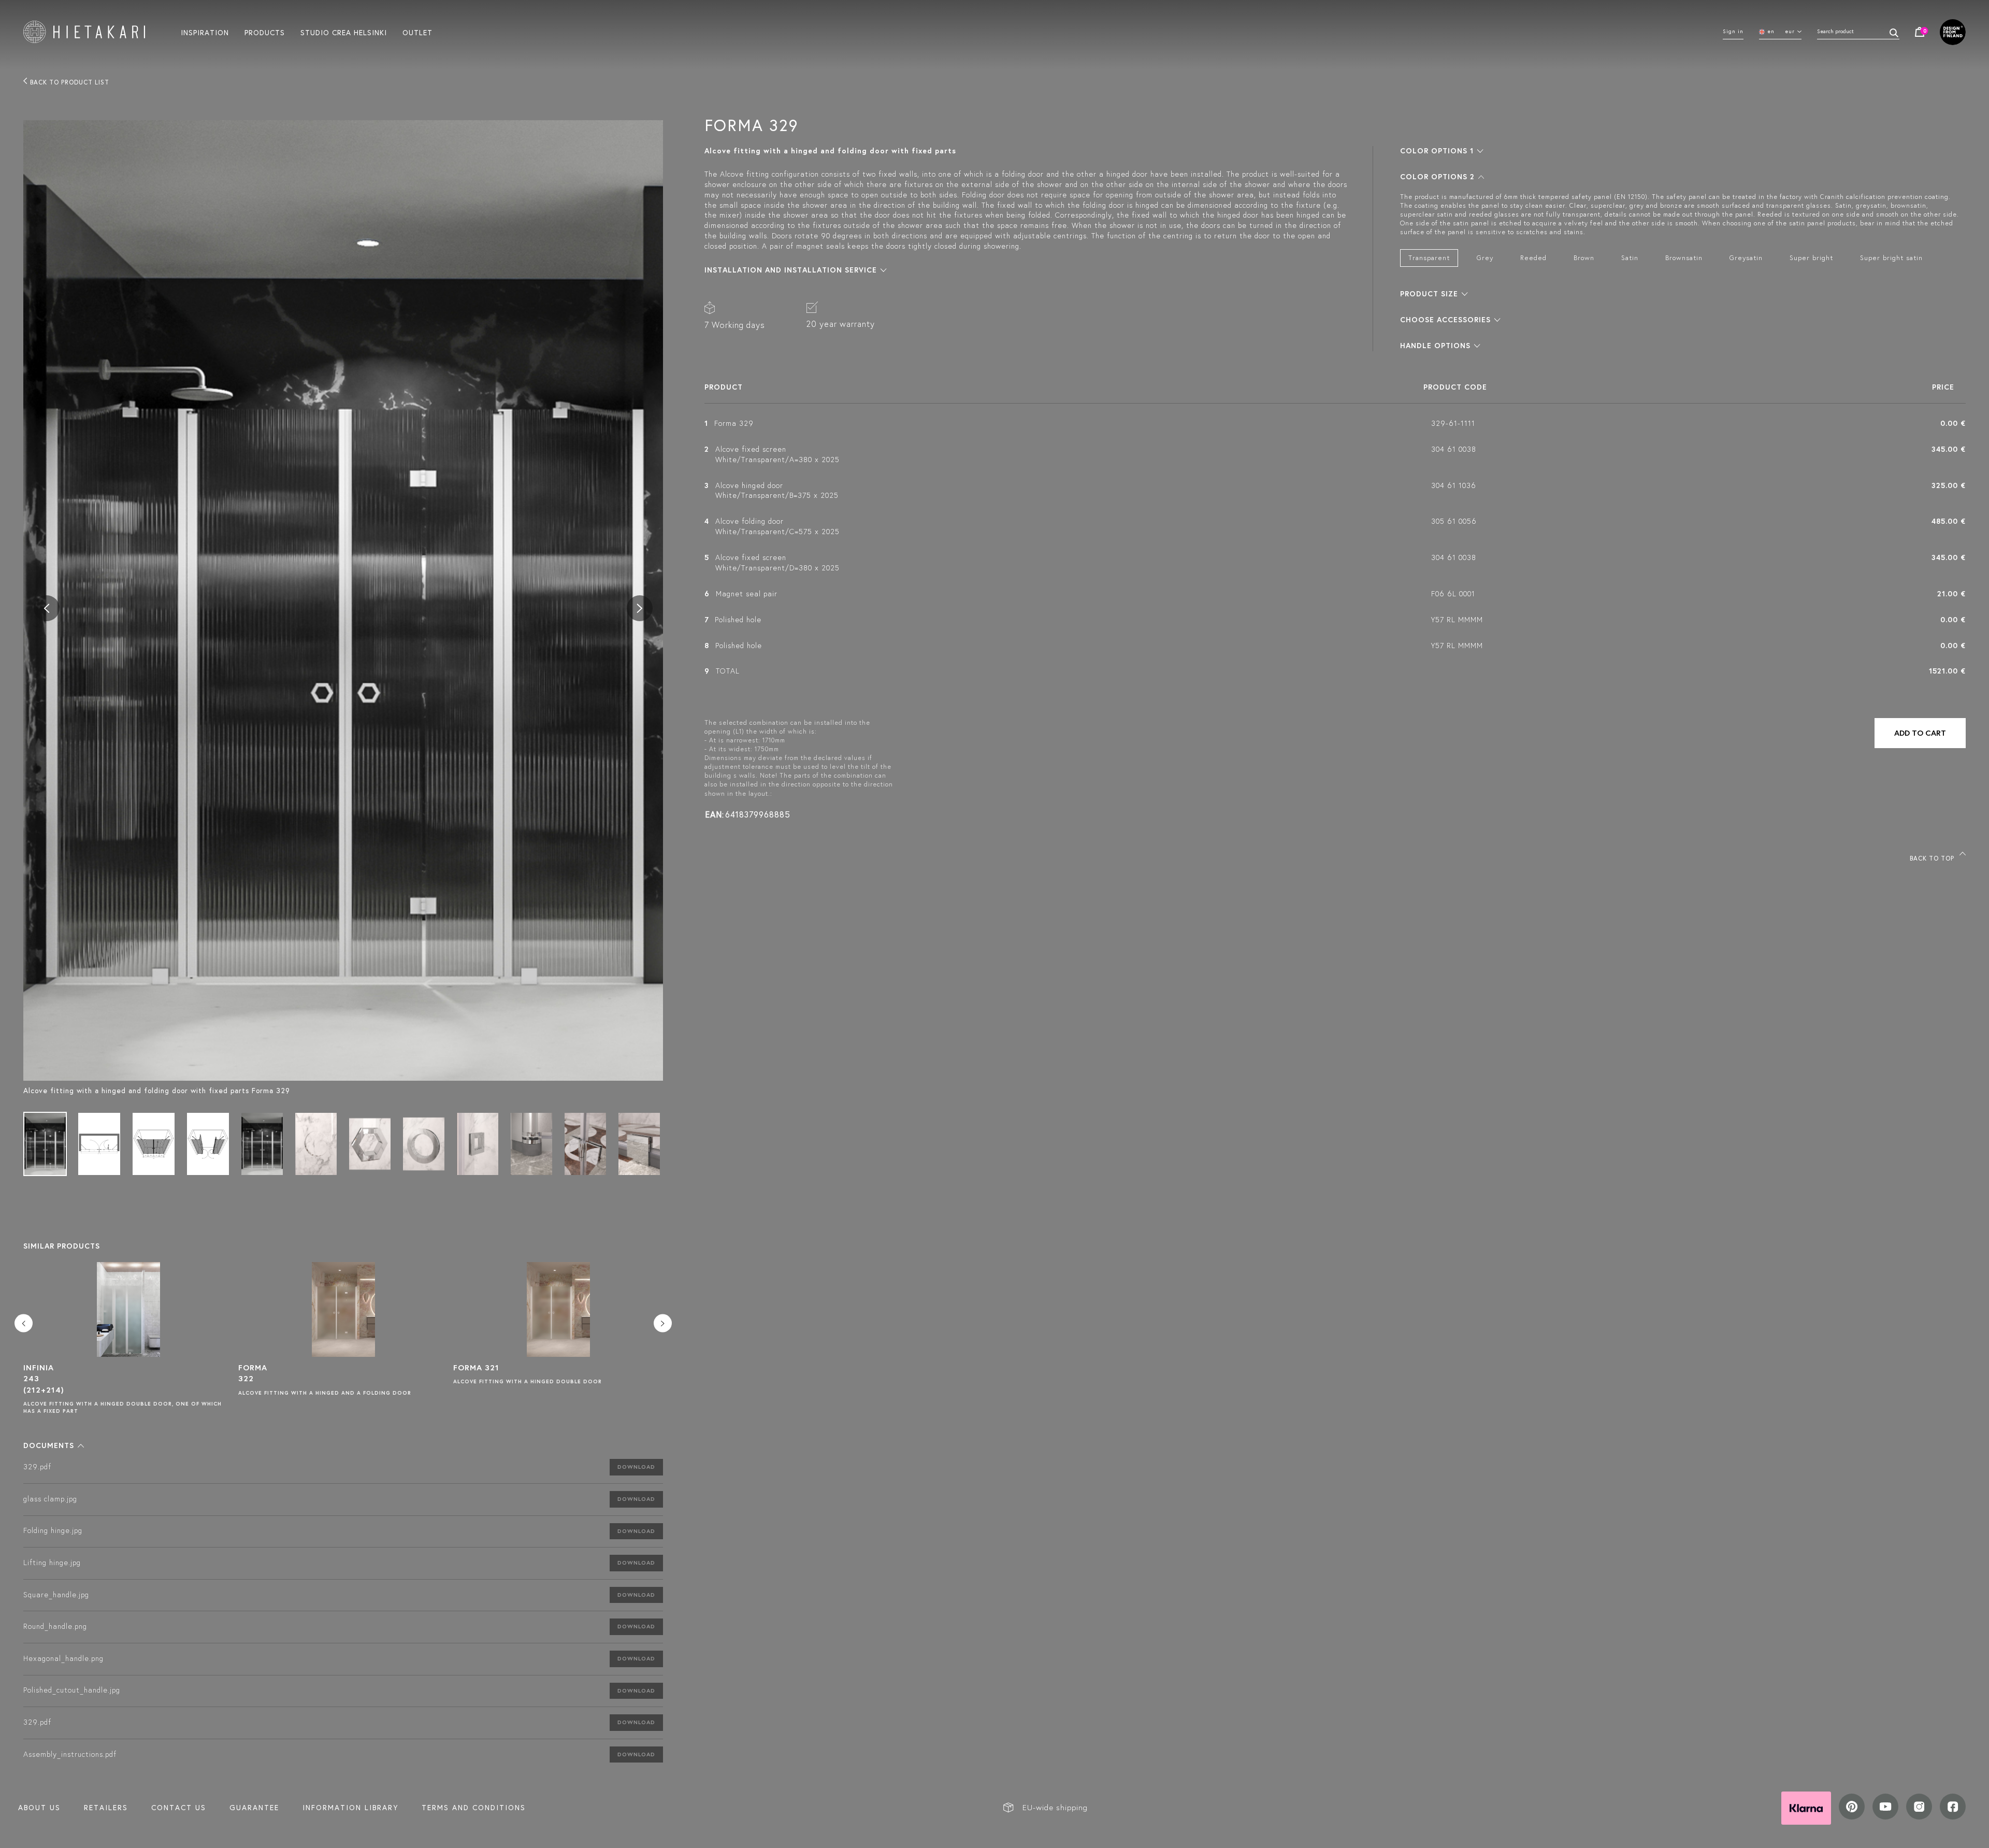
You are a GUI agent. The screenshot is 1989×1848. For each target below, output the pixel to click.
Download (636, 1467)
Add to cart (1920, 733)
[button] (54, 1445)
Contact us (179, 1808)
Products (265, 32)
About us (39, 1808)
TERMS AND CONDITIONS (474, 1808)
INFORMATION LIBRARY (350, 1808)
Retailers (106, 1808)
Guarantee (254, 1808)
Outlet (417, 32)
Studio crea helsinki (344, 32)
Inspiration (205, 32)
